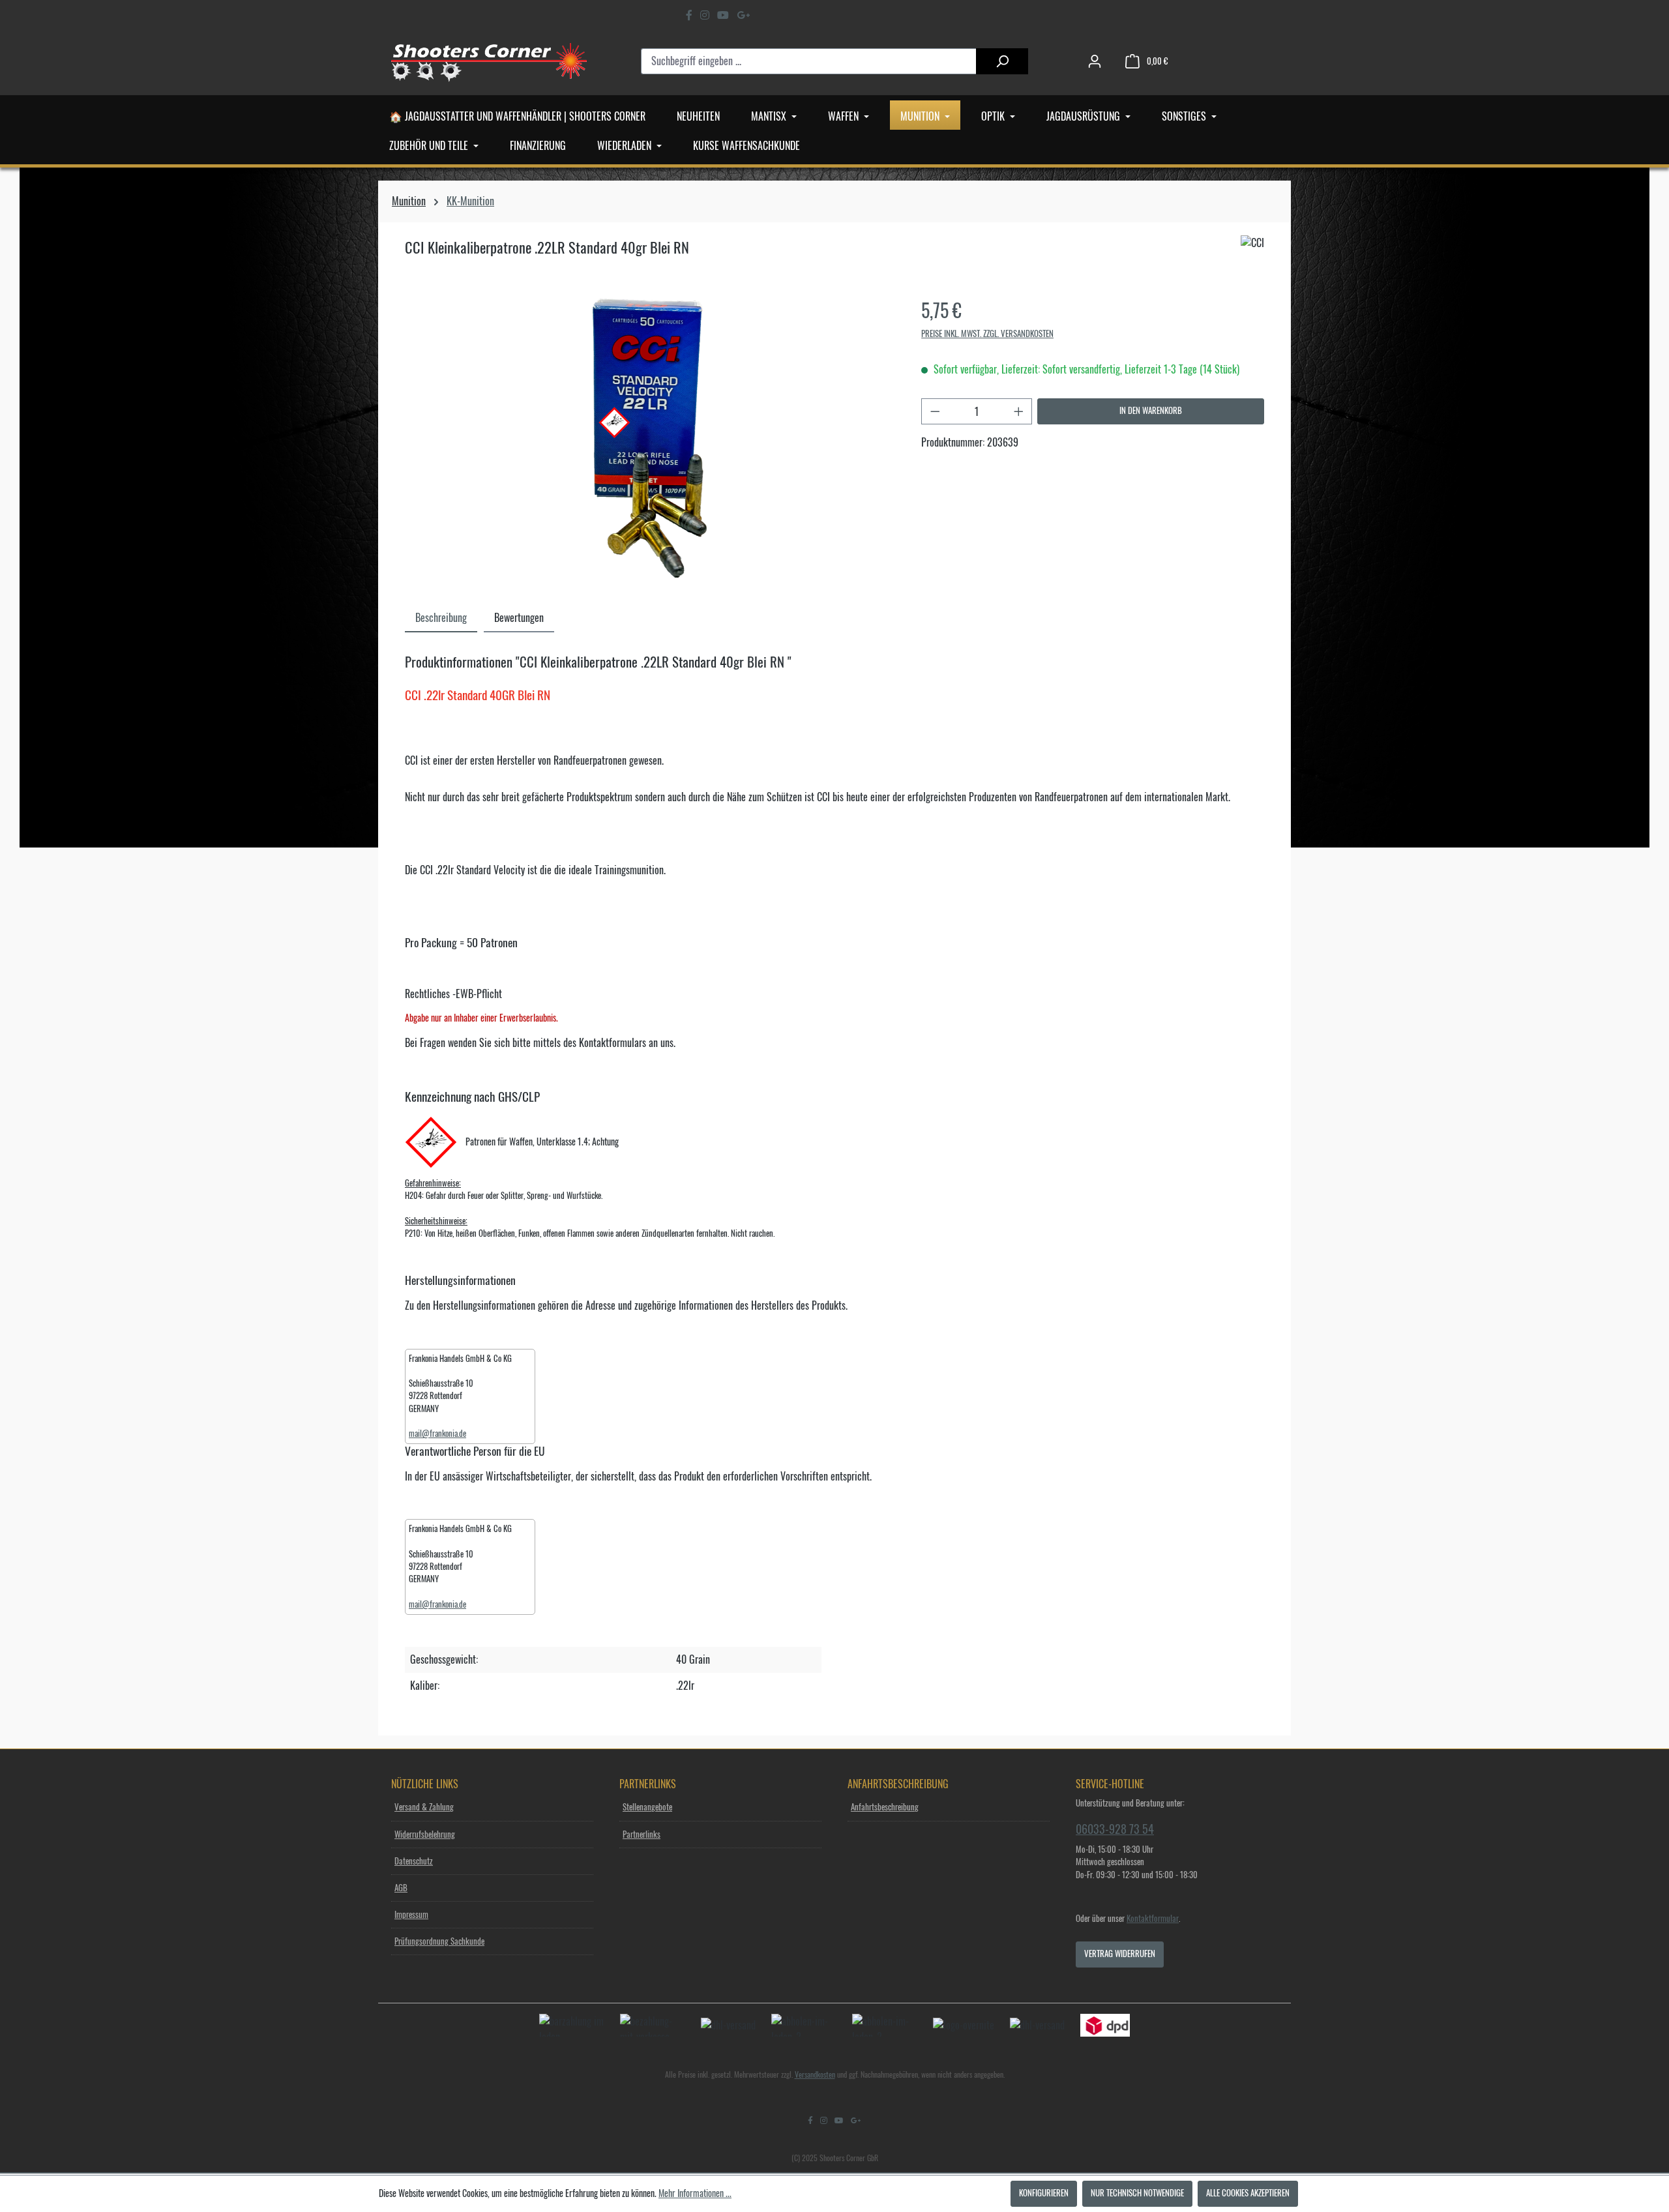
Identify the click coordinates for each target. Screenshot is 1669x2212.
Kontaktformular (1153, 1919)
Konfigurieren (1044, 2193)
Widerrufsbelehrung (425, 1835)
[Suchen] (1002, 61)
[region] (650, 438)
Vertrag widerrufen (1120, 1954)
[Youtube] (723, 15)
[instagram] (705, 15)
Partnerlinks (642, 1835)
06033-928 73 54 (1115, 1829)
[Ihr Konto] (1095, 62)
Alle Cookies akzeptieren (1248, 2193)
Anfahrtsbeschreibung (885, 1807)
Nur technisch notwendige (1137, 2193)
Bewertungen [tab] (519, 618)
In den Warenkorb (1151, 411)
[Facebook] (689, 15)
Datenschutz (414, 1862)
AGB (401, 1888)
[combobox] (809, 61)
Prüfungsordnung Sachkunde (439, 1942)
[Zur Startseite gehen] (489, 61)
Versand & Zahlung (424, 1807)
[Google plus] (743, 15)
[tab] (441, 617)
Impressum (411, 1915)
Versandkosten (815, 2075)
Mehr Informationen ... (695, 2194)
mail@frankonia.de (437, 1434)
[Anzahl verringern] (935, 411)
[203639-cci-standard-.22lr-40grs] (650, 438)
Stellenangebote (647, 1807)
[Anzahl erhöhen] (1019, 411)
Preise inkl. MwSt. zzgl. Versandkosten (987, 334)
